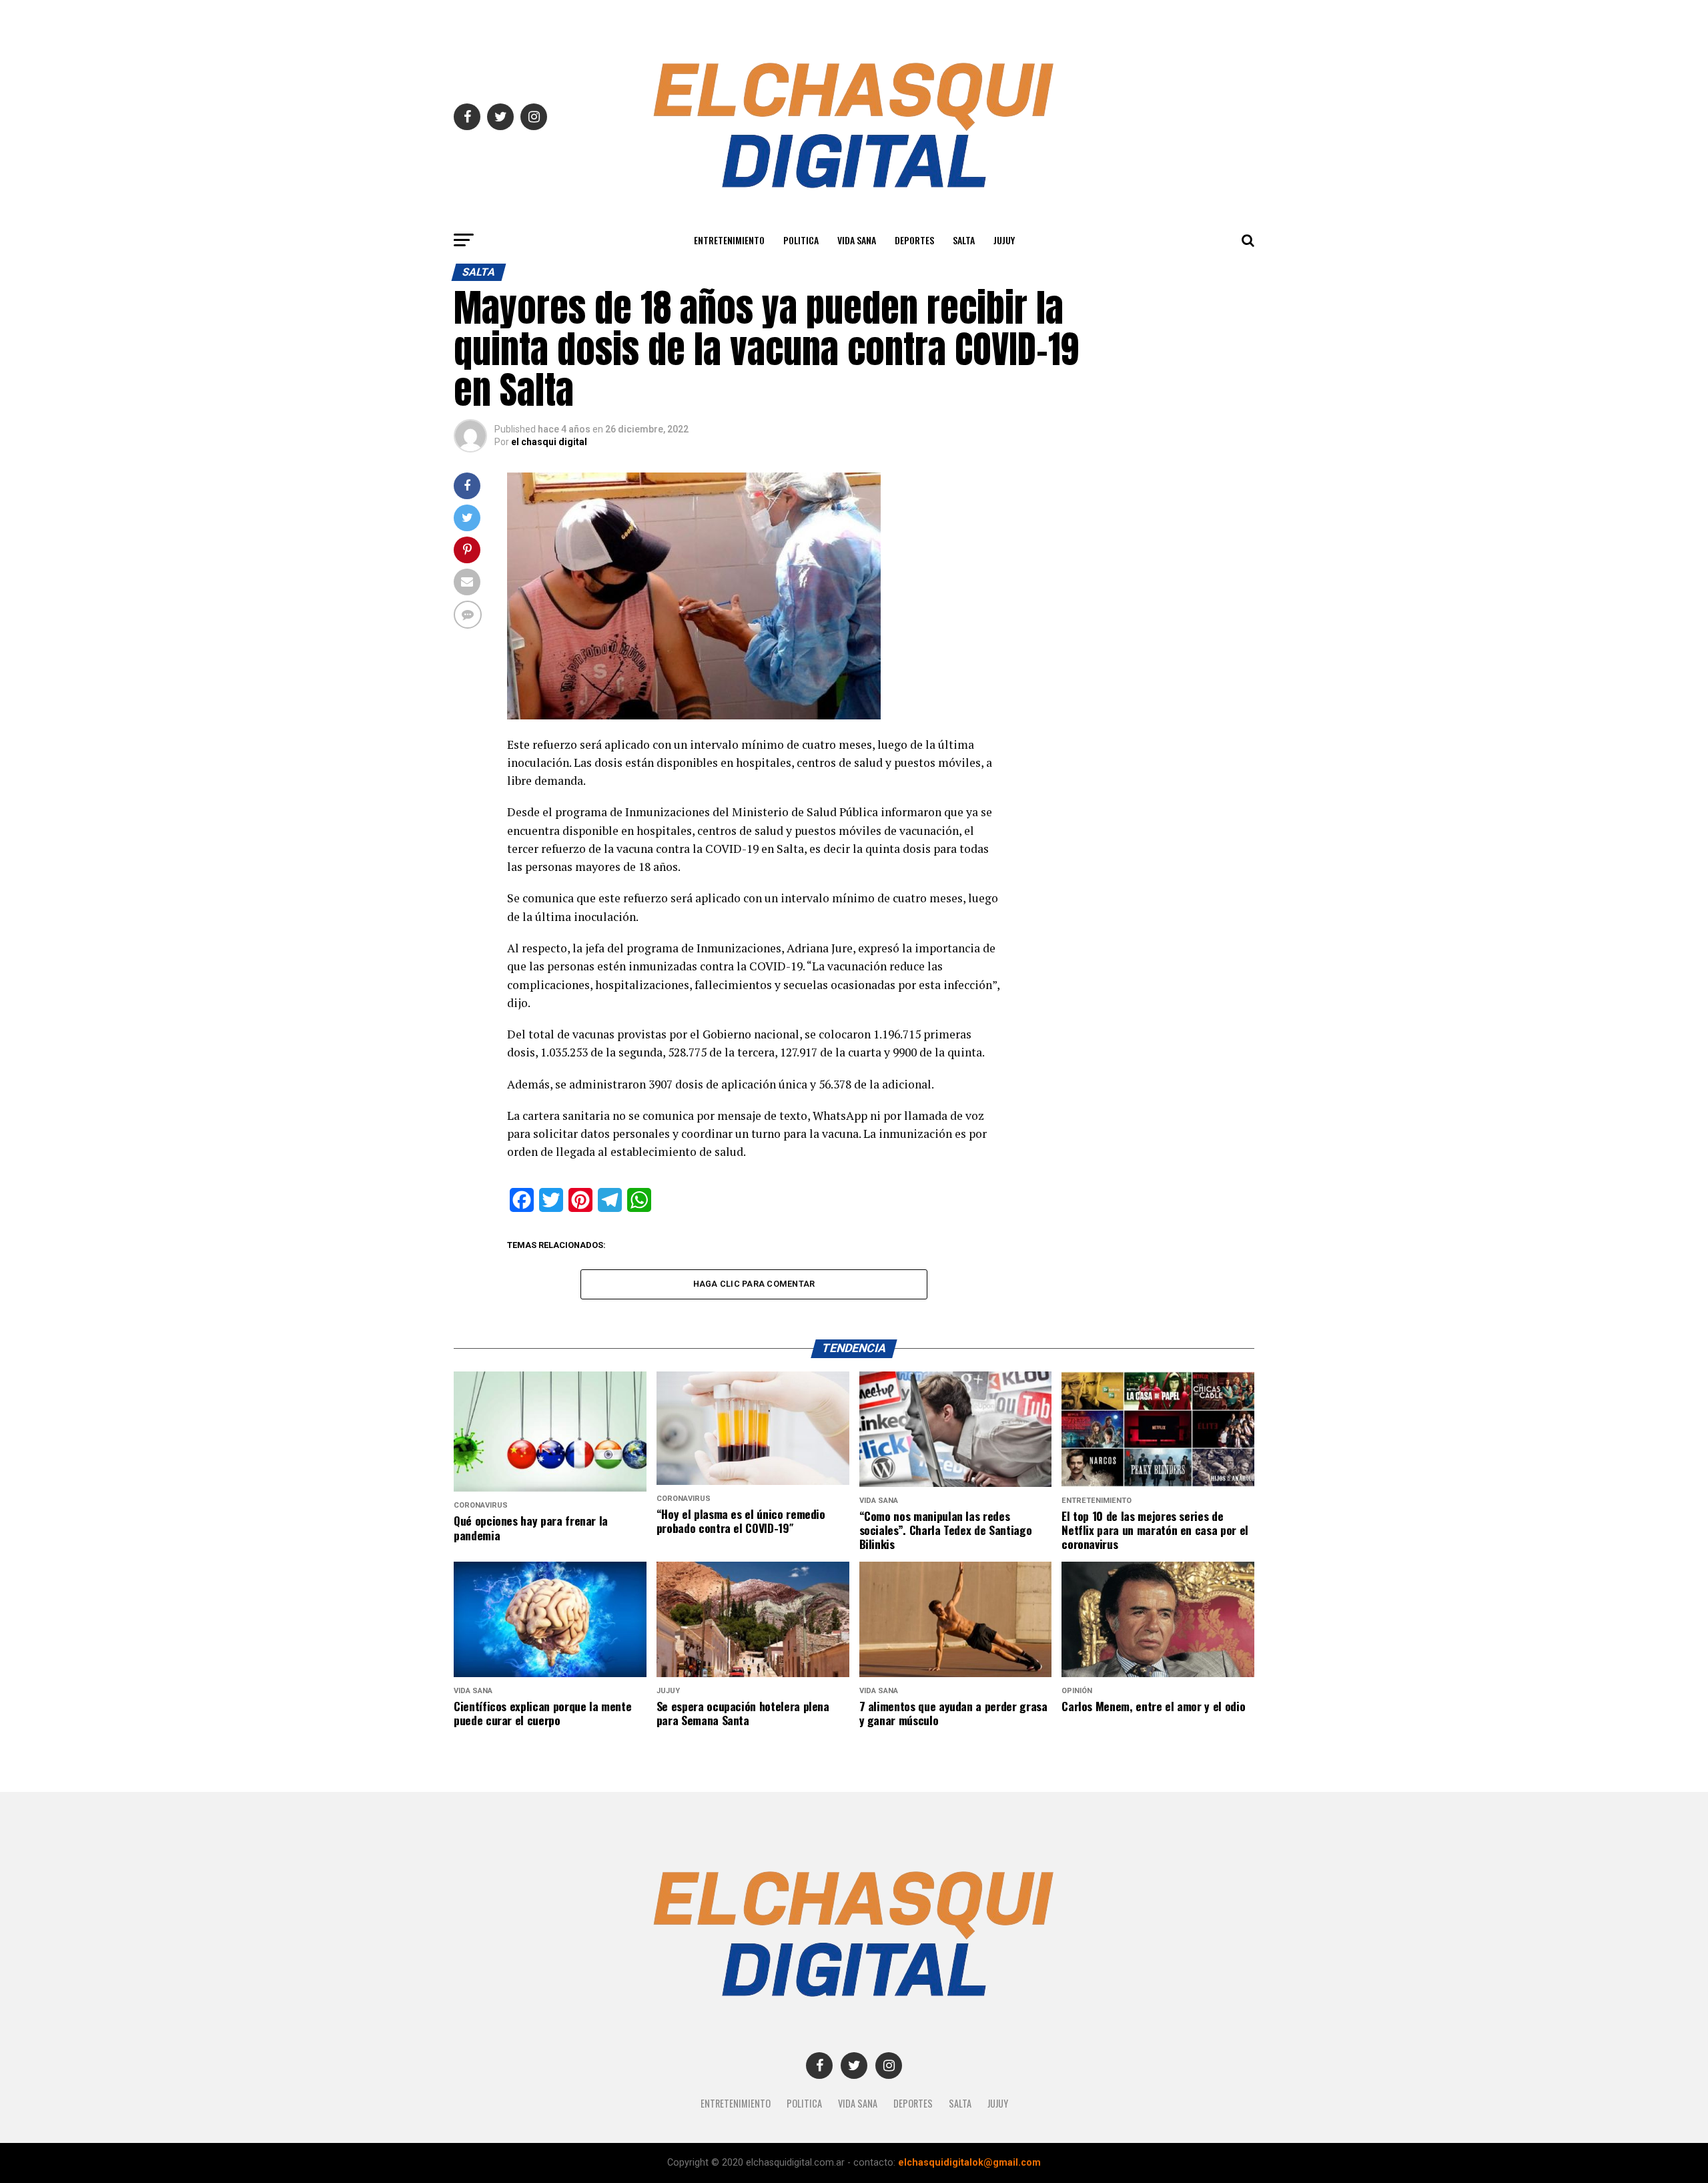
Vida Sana (857, 240)
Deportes (914, 240)
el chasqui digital (549, 442)
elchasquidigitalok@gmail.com (969, 2163)
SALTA (964, 240)
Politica (801, 240)
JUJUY (1004, 240)
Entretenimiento (729, 240)
